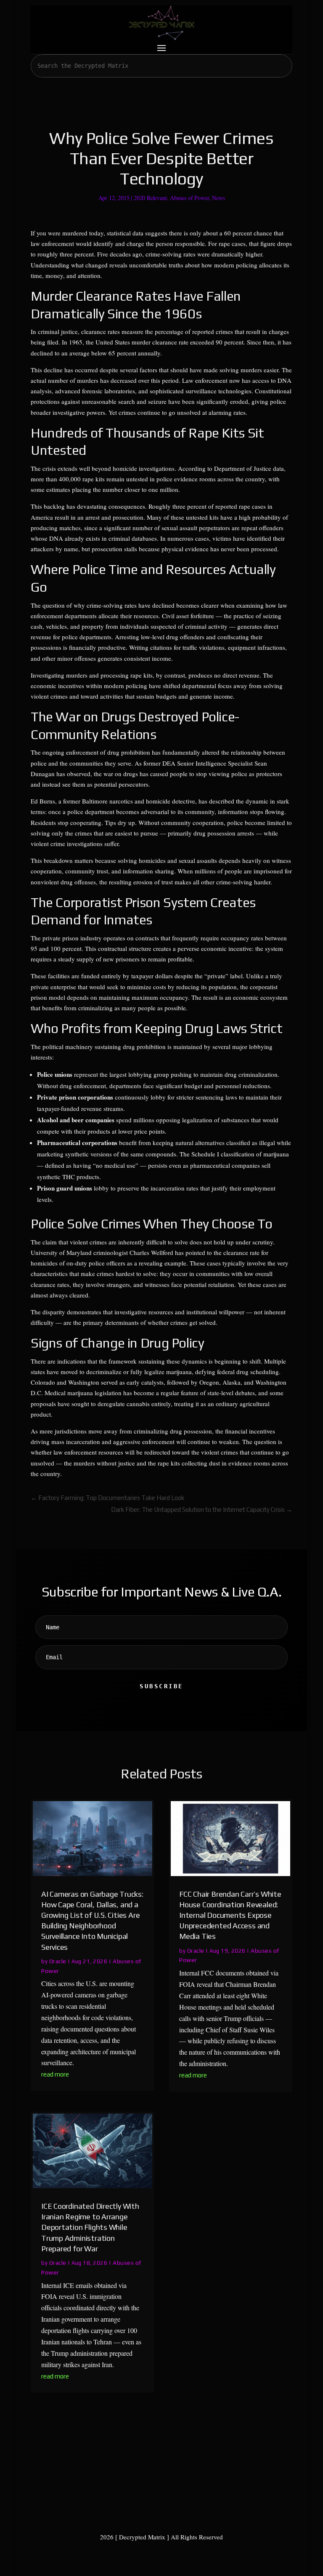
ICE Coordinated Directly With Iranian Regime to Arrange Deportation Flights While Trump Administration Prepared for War (90, 2227)
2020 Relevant (150, 198)
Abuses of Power (189, 198)
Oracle (58, 1961)
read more (55, 2074)
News (218, 198)
